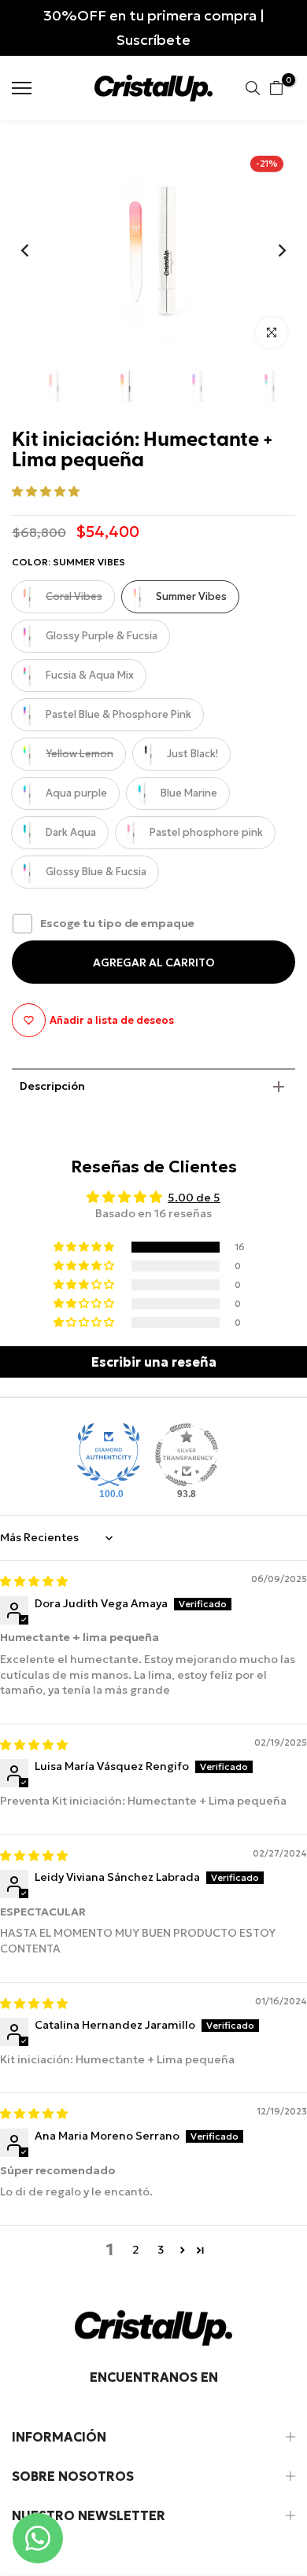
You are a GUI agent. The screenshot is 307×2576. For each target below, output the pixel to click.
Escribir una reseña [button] (154, 1362)
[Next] (272, 250)
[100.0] (109, 1455)
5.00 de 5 (194, 1198)
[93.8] (187, 1455)
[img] (34, 1581)
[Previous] (35, 250)
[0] (276, 88)
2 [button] (136, 2250)
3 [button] (161, 2250)
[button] (46, 491)
